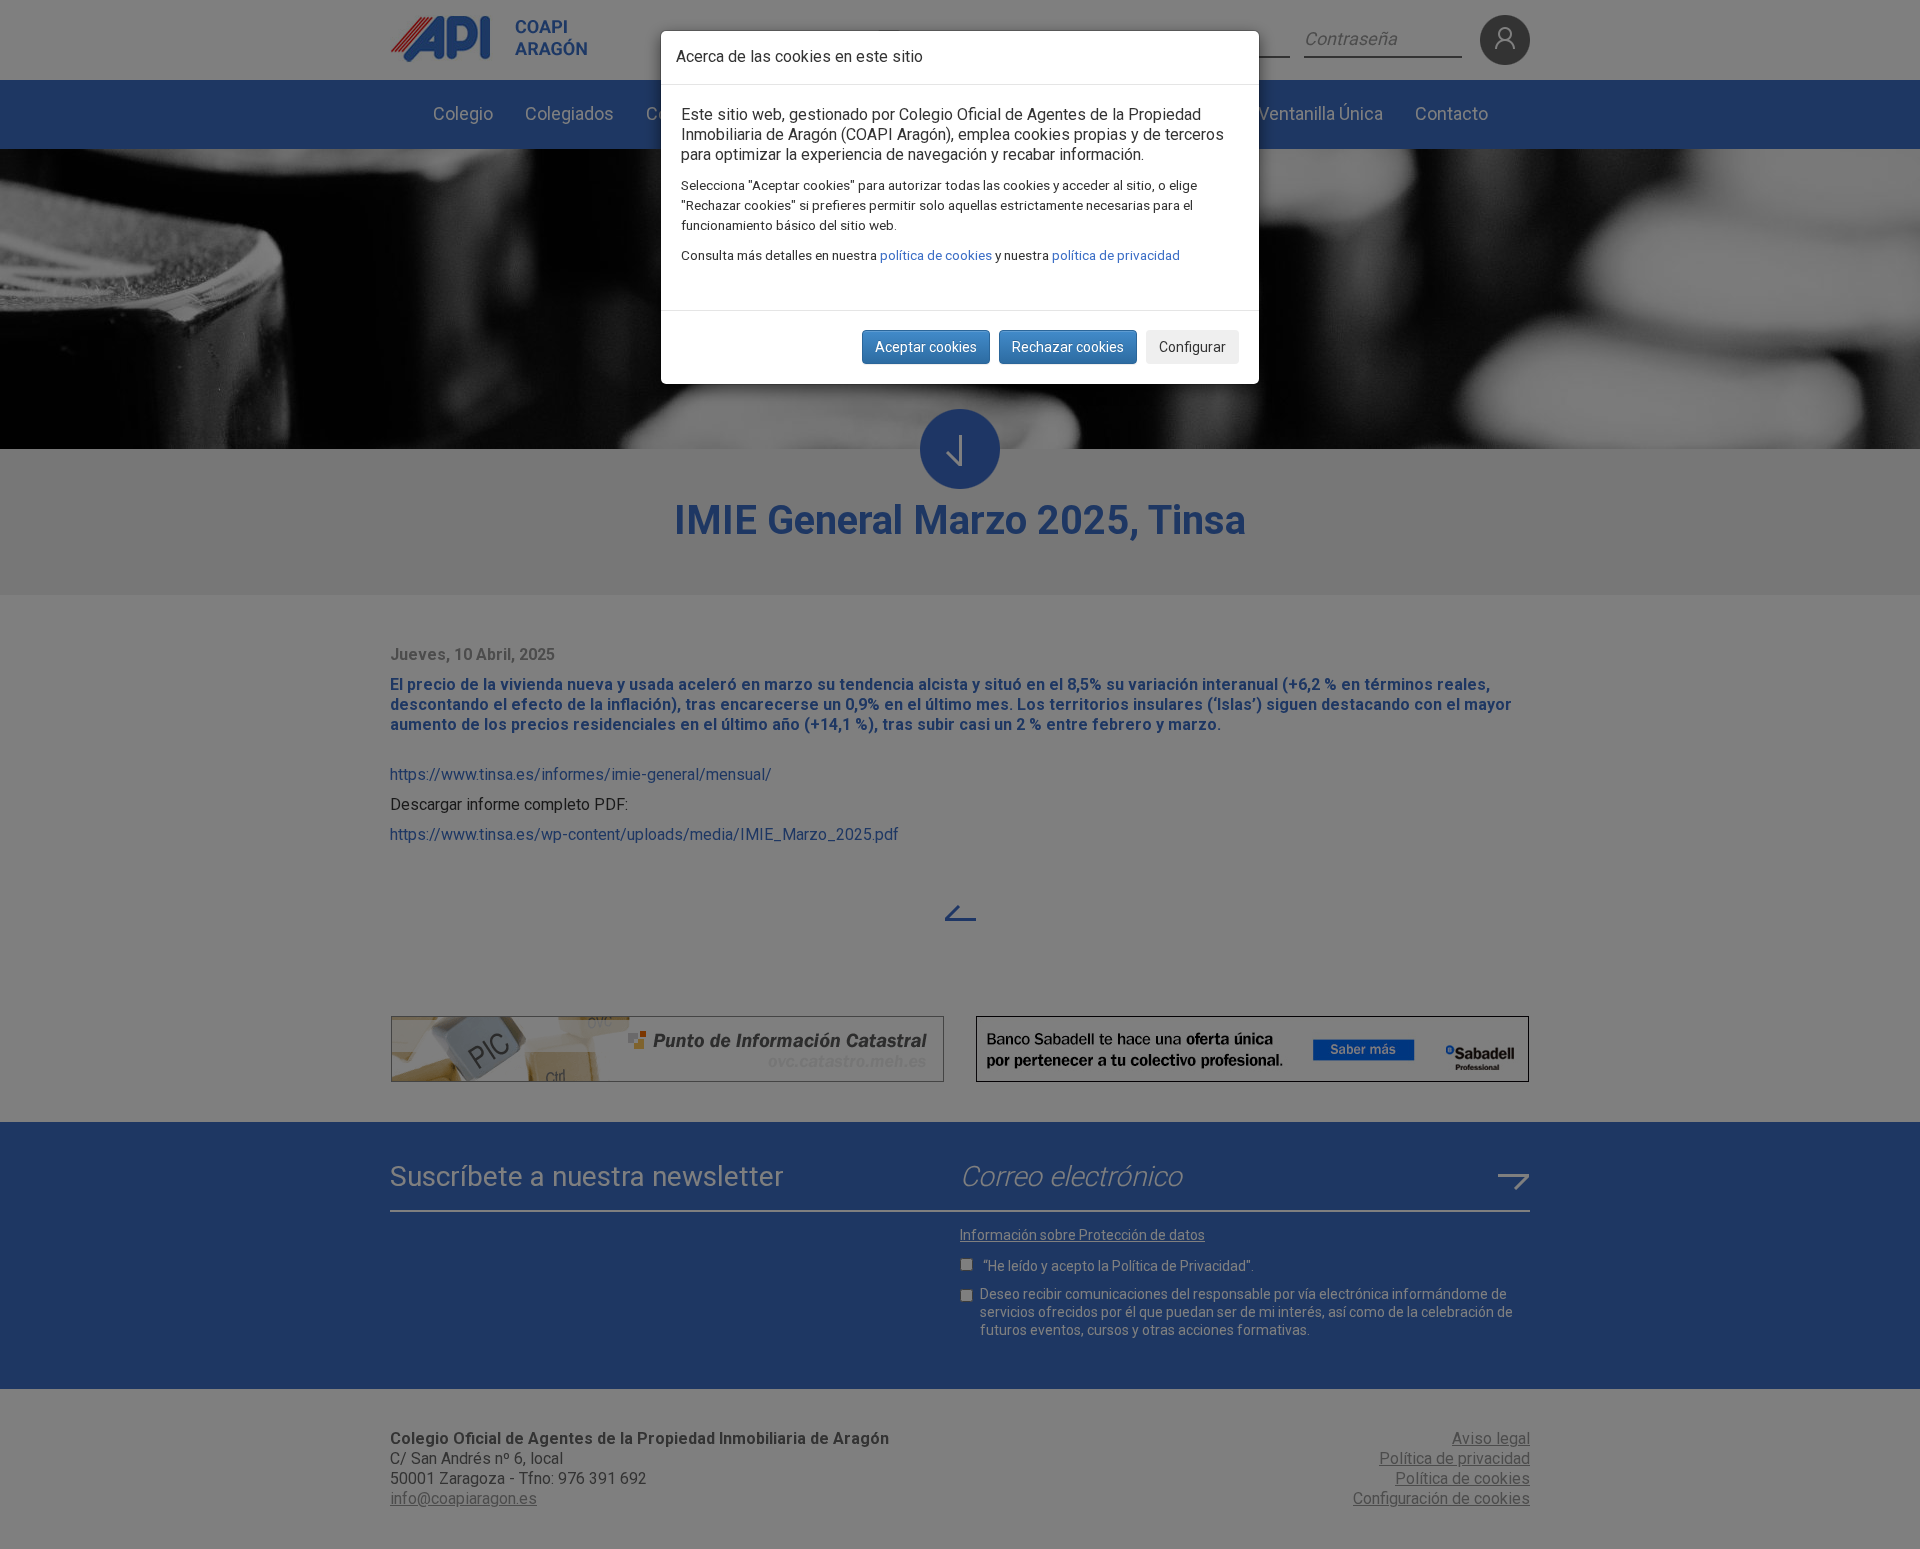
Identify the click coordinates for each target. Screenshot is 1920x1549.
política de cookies (936, 255)
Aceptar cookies (926, 347)
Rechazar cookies (1068, 347)
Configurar (1192, 347)
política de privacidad (1116, 255)
